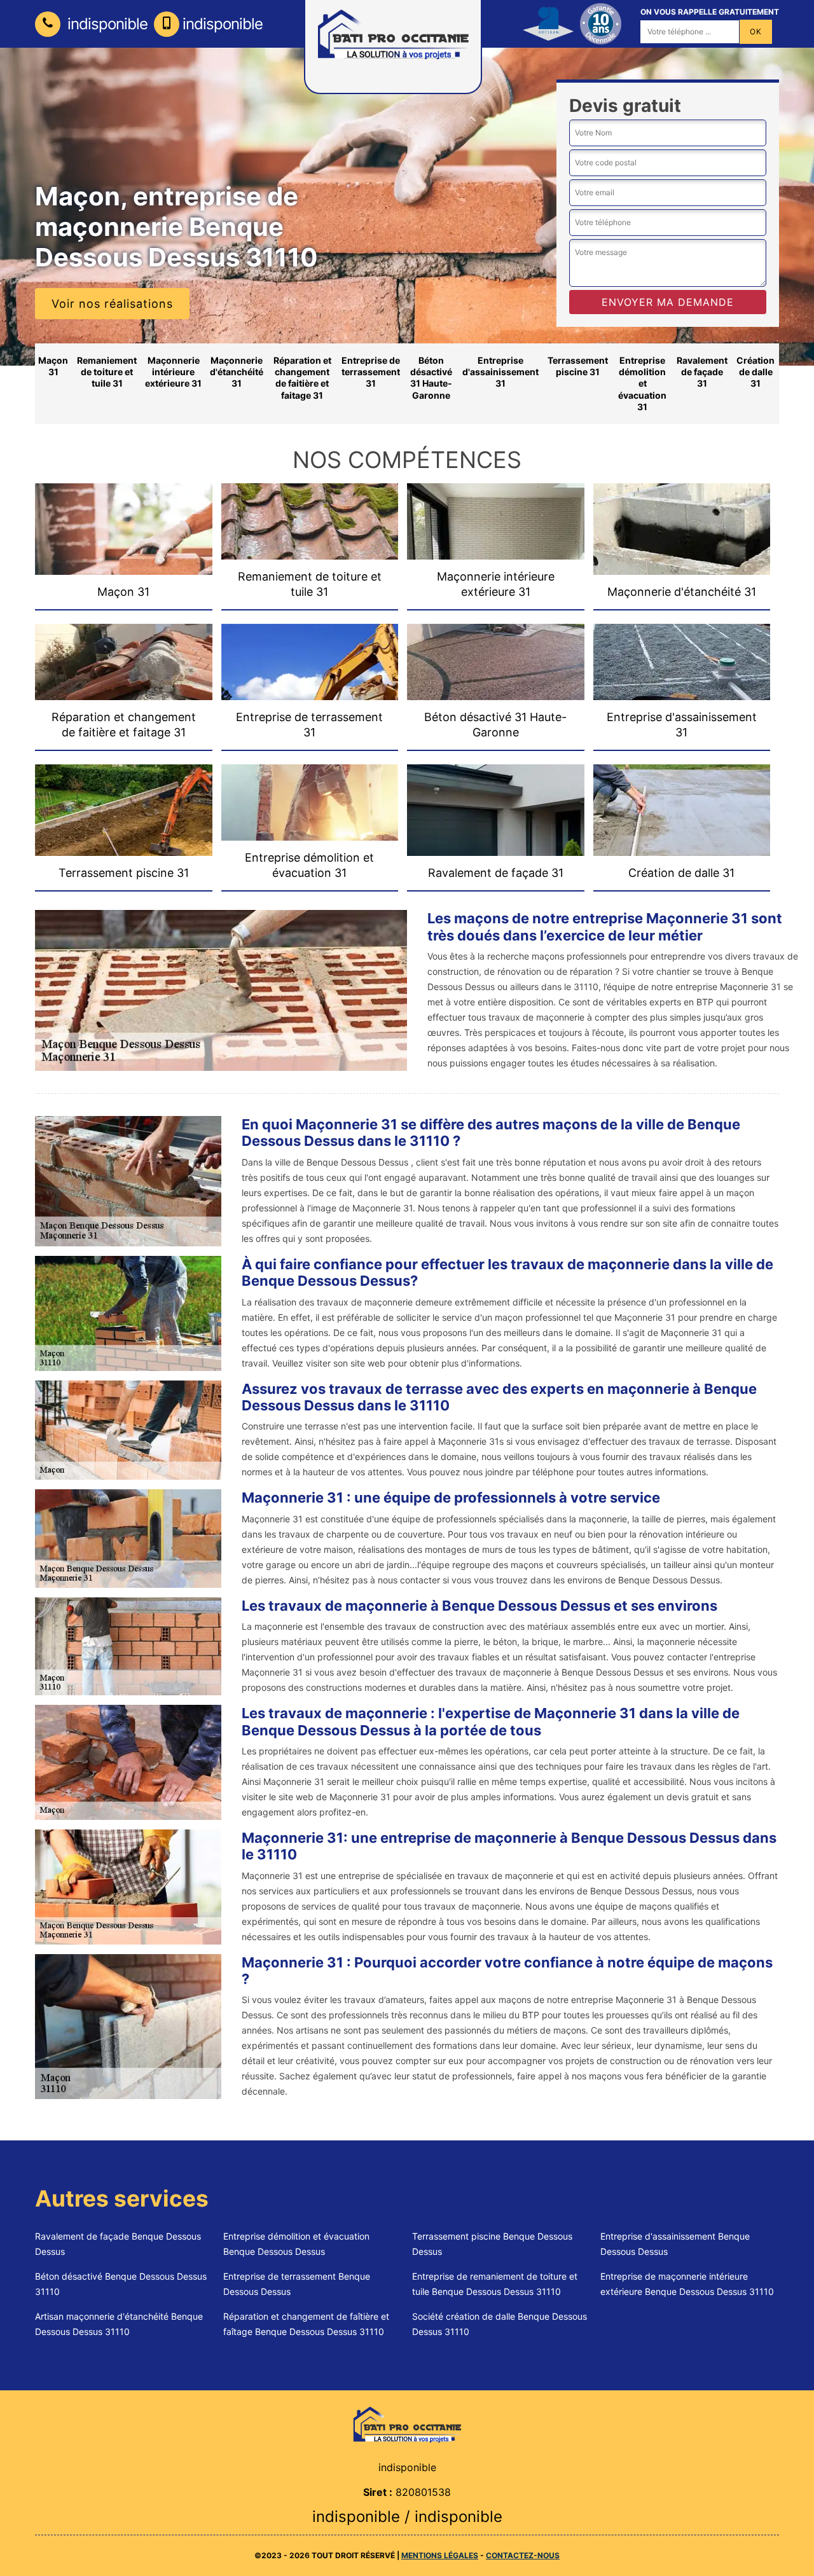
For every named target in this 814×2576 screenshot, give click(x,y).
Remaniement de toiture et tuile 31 (107, 372)
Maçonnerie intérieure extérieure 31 (173, 372)
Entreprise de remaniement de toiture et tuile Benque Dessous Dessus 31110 (495, 2284)
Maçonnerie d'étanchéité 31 (237, 372)
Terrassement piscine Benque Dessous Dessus (492, 2244)
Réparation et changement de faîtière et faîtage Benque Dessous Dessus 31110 (306, 2324)
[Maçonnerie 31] (407, 2424)
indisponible (106, 24)
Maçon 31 (53, 366)
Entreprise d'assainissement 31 (500, 372)
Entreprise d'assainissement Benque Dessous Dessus (675, 2244)
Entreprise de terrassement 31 (371, 372)
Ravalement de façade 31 (702, 372)
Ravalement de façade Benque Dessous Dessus (118, 2244)
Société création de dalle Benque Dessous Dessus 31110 (500, 2324)
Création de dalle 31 (755, 372)
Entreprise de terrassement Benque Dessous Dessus (297, 2284)
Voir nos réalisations (112, 304)
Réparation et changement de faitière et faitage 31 (302, 378)
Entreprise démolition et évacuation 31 (642, 383)
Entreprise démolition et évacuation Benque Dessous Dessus (296, 2244)
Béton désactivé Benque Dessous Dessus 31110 (121, 2284)
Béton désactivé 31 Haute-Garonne (431, 378)
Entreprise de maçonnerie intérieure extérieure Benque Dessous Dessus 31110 (687, 2284)
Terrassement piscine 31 (578, 366)
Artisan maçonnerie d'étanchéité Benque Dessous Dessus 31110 (119, 2324)
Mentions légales (440, 2555)
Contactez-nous (523, 2555)
